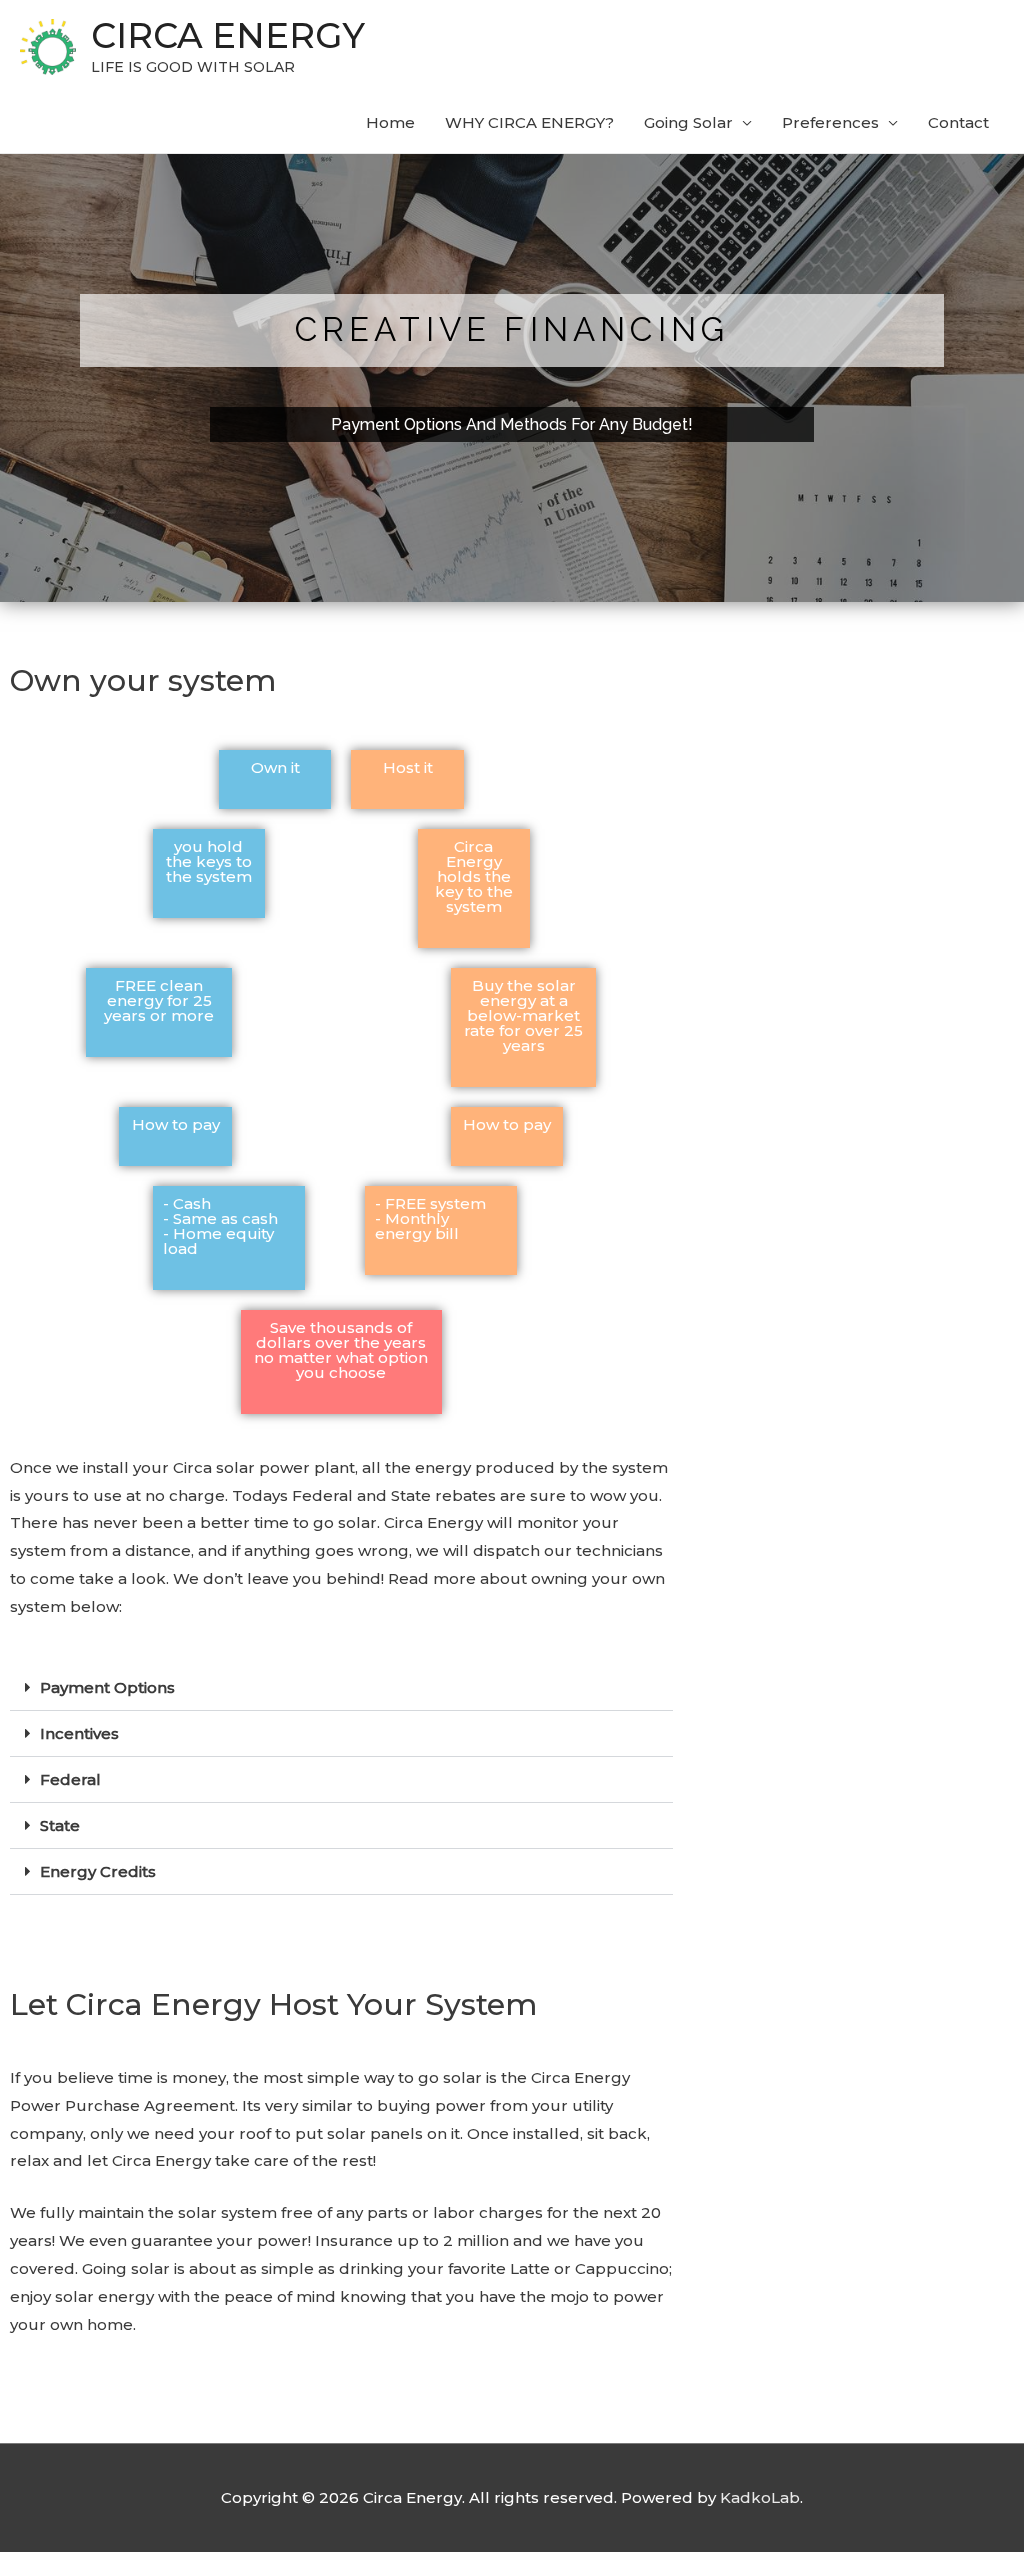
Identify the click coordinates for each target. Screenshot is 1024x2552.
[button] (341, 1688)
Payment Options (107, 1687)
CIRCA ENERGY (228, 35)
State (60, 1825)
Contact (958, 122)
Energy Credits (98, 1871)
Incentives (79, 1733)
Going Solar (688, 122)
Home (390, 122)
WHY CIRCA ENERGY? (529, 122)
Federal (70, 1779)
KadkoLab (760, 2497)
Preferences (830, 122)
